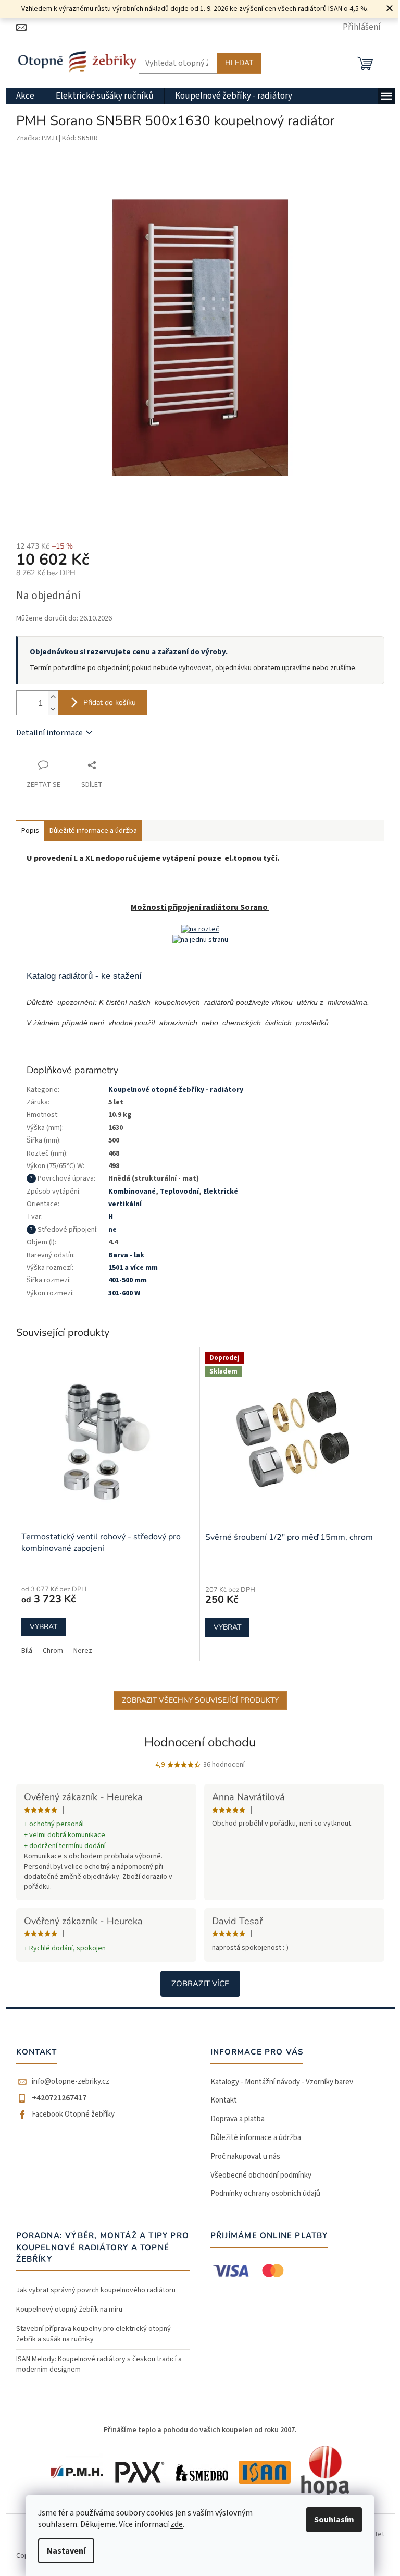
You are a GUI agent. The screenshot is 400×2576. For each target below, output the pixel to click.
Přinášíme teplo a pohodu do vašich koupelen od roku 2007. (200, 2430)
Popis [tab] (30, 831)
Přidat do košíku (110, 703)
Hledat (239, 63)
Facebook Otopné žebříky (73, 2115)
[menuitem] (25, 96)
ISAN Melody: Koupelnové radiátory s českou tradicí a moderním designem (99, 2364)
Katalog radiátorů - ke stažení (84, 976)
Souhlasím (334, 2520)
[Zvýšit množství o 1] (53, 697)
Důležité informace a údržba (256, 2138)
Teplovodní (179, 1192)
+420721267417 (59, 2098)
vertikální (125, 1204)
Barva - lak (126, 1255)
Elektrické (221, 1192)
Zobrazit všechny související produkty (200, 1700)
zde (177, 2524)
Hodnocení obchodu (200, 1742)
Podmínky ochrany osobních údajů (265, 2194)
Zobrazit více (200, 1984)
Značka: (37, 138)
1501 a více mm (133, 1268)
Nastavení (66, 2551)
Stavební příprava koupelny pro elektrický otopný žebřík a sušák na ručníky (93, 2334)
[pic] (200, 929)
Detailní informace (49, 733)
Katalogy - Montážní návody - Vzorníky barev (282, 2082)
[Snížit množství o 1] (53, 709)
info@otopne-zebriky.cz (71, 2082)
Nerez (83, 1651)
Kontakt (224, 2100)
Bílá (27, 1651)
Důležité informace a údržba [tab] (93, 831)
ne (113, 1230)
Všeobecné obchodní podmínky (261, 2175)
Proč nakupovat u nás (245, 2156)
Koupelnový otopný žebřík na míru (69, 2310)
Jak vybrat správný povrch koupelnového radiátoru (96, 2290)
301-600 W (124, 1293)
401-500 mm (128, 1280)
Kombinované (132, 1192)
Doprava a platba (238, 2119)
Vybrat (43, 1627)
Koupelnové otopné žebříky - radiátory (176, 1090)
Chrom (53, 1651)
